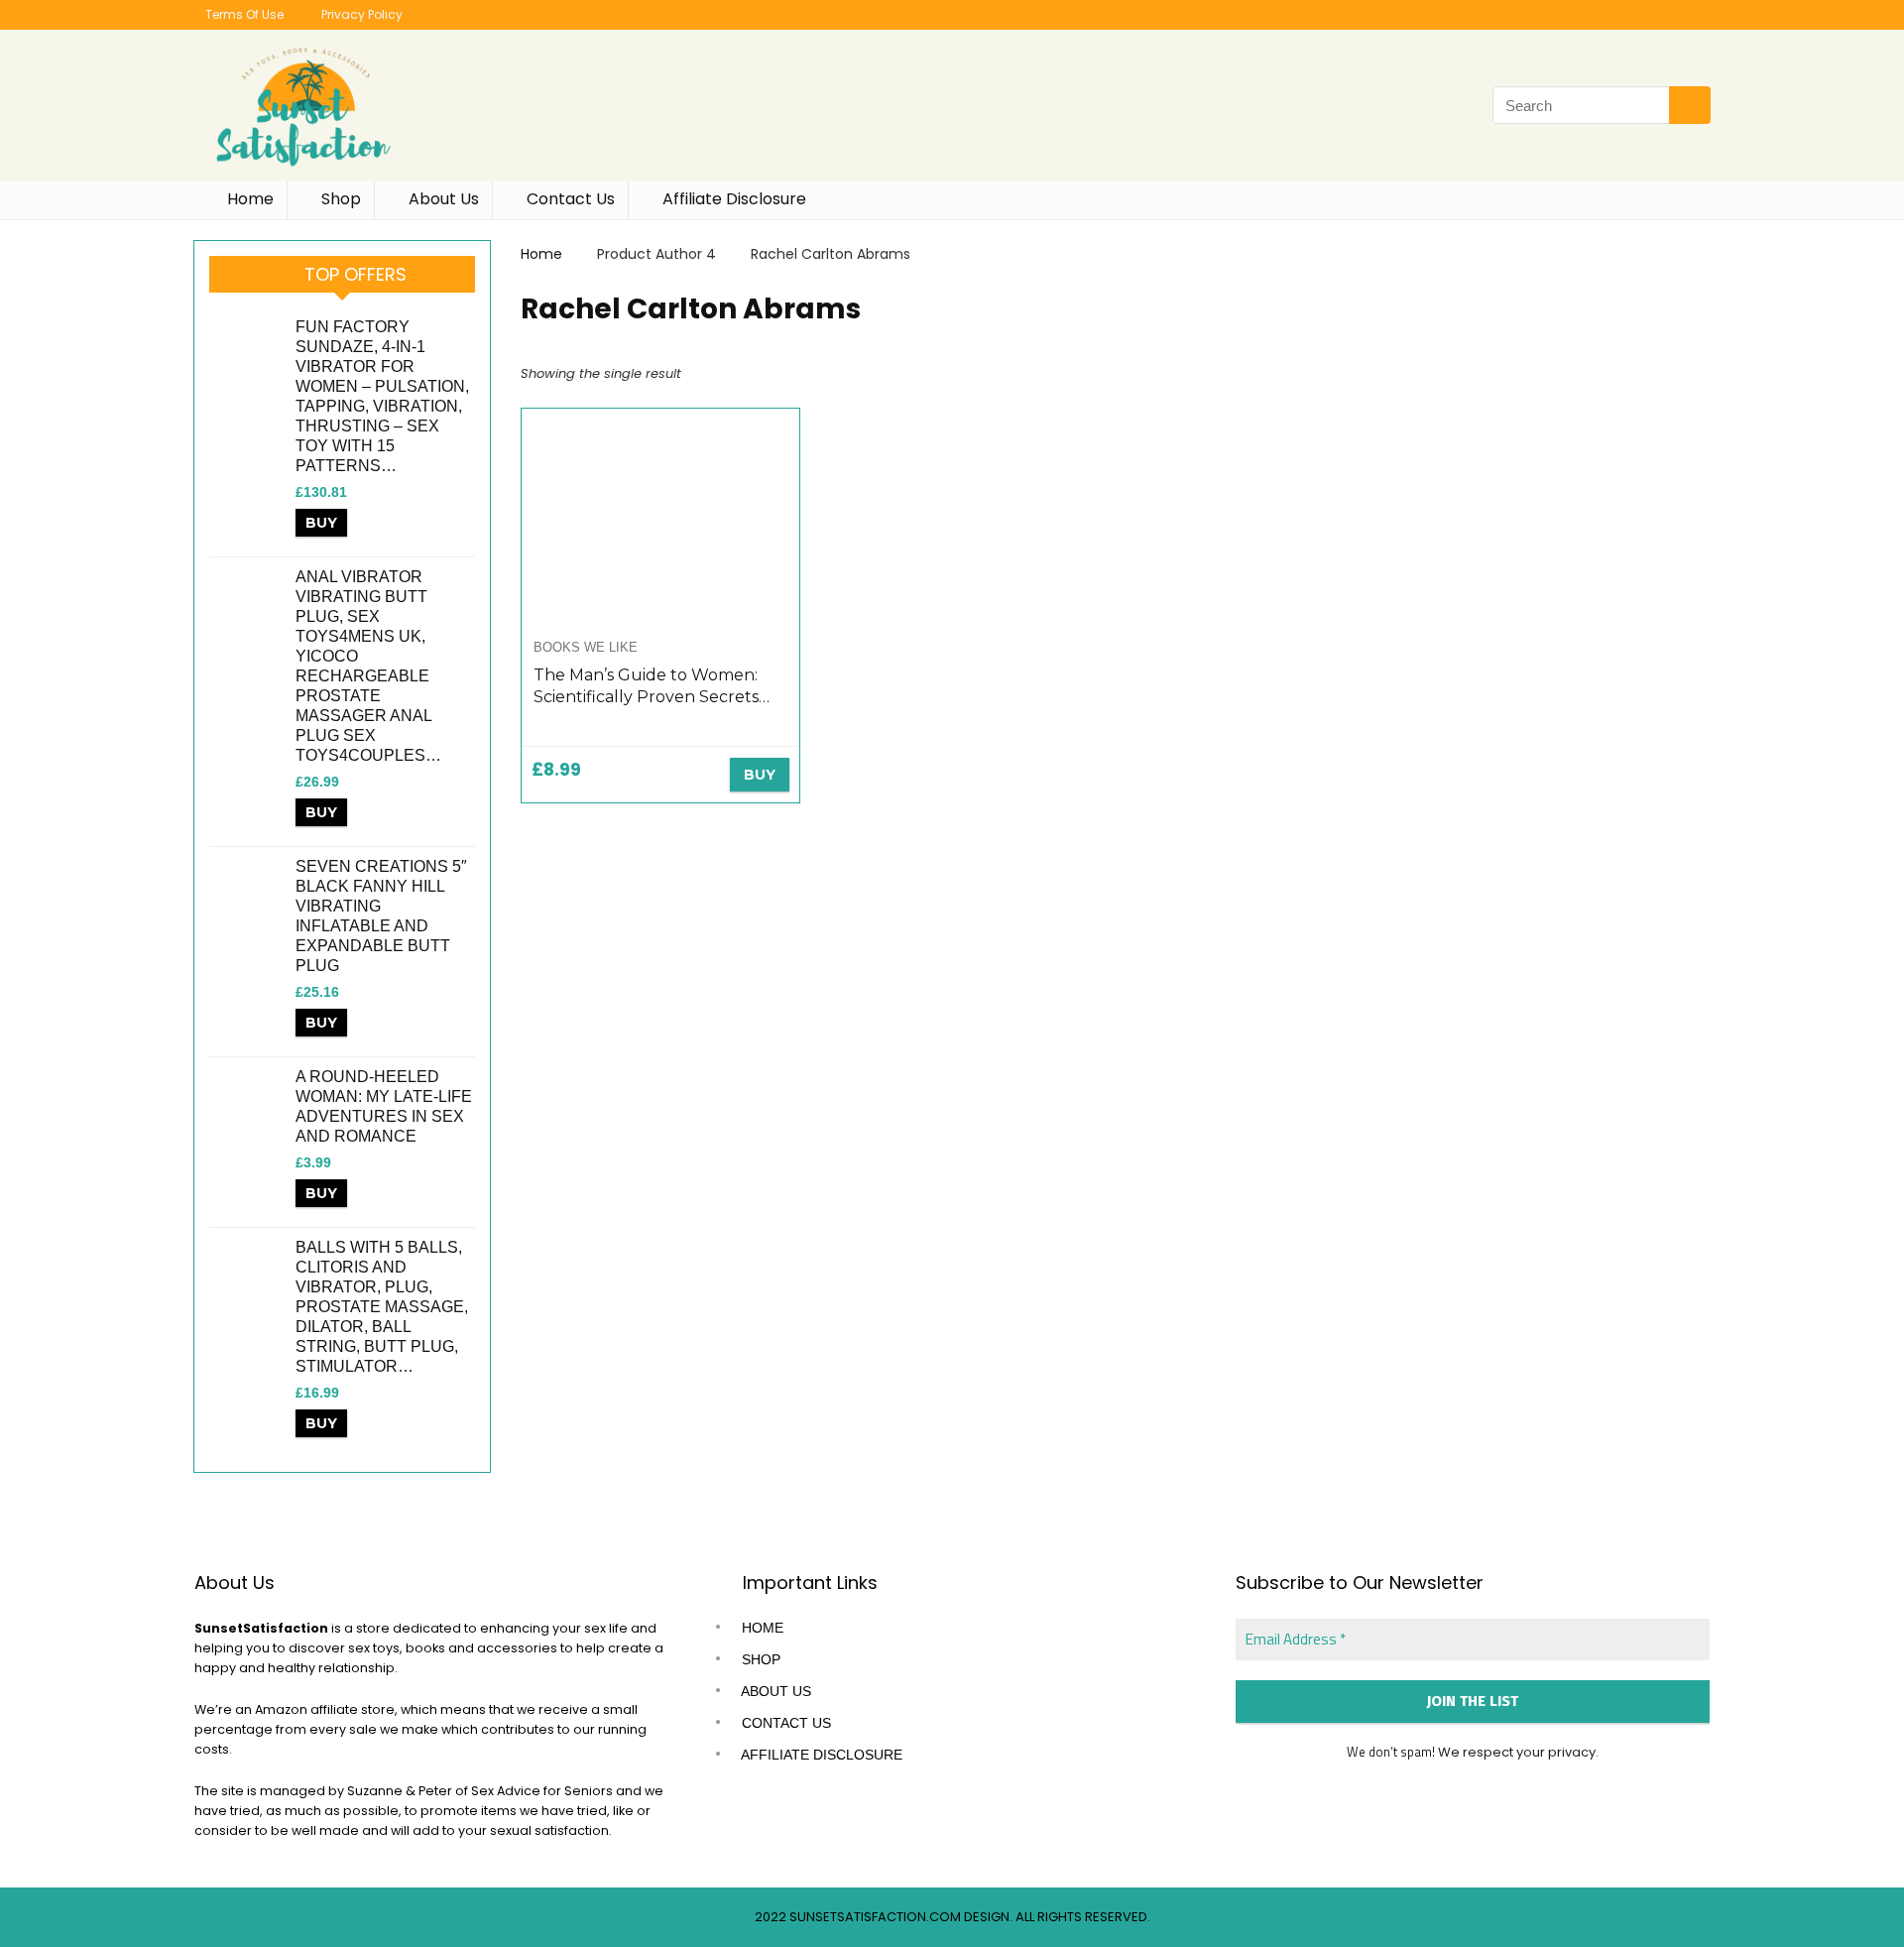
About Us (442, 199)
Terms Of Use (243, 14)
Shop (339, 199)
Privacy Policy (360, 14)
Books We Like (586, 647)
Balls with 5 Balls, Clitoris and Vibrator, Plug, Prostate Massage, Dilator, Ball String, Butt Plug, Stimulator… (382, 1307)
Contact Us (569, 199)
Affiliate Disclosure (732, 199)
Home (248, 199)
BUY (321, 523)
